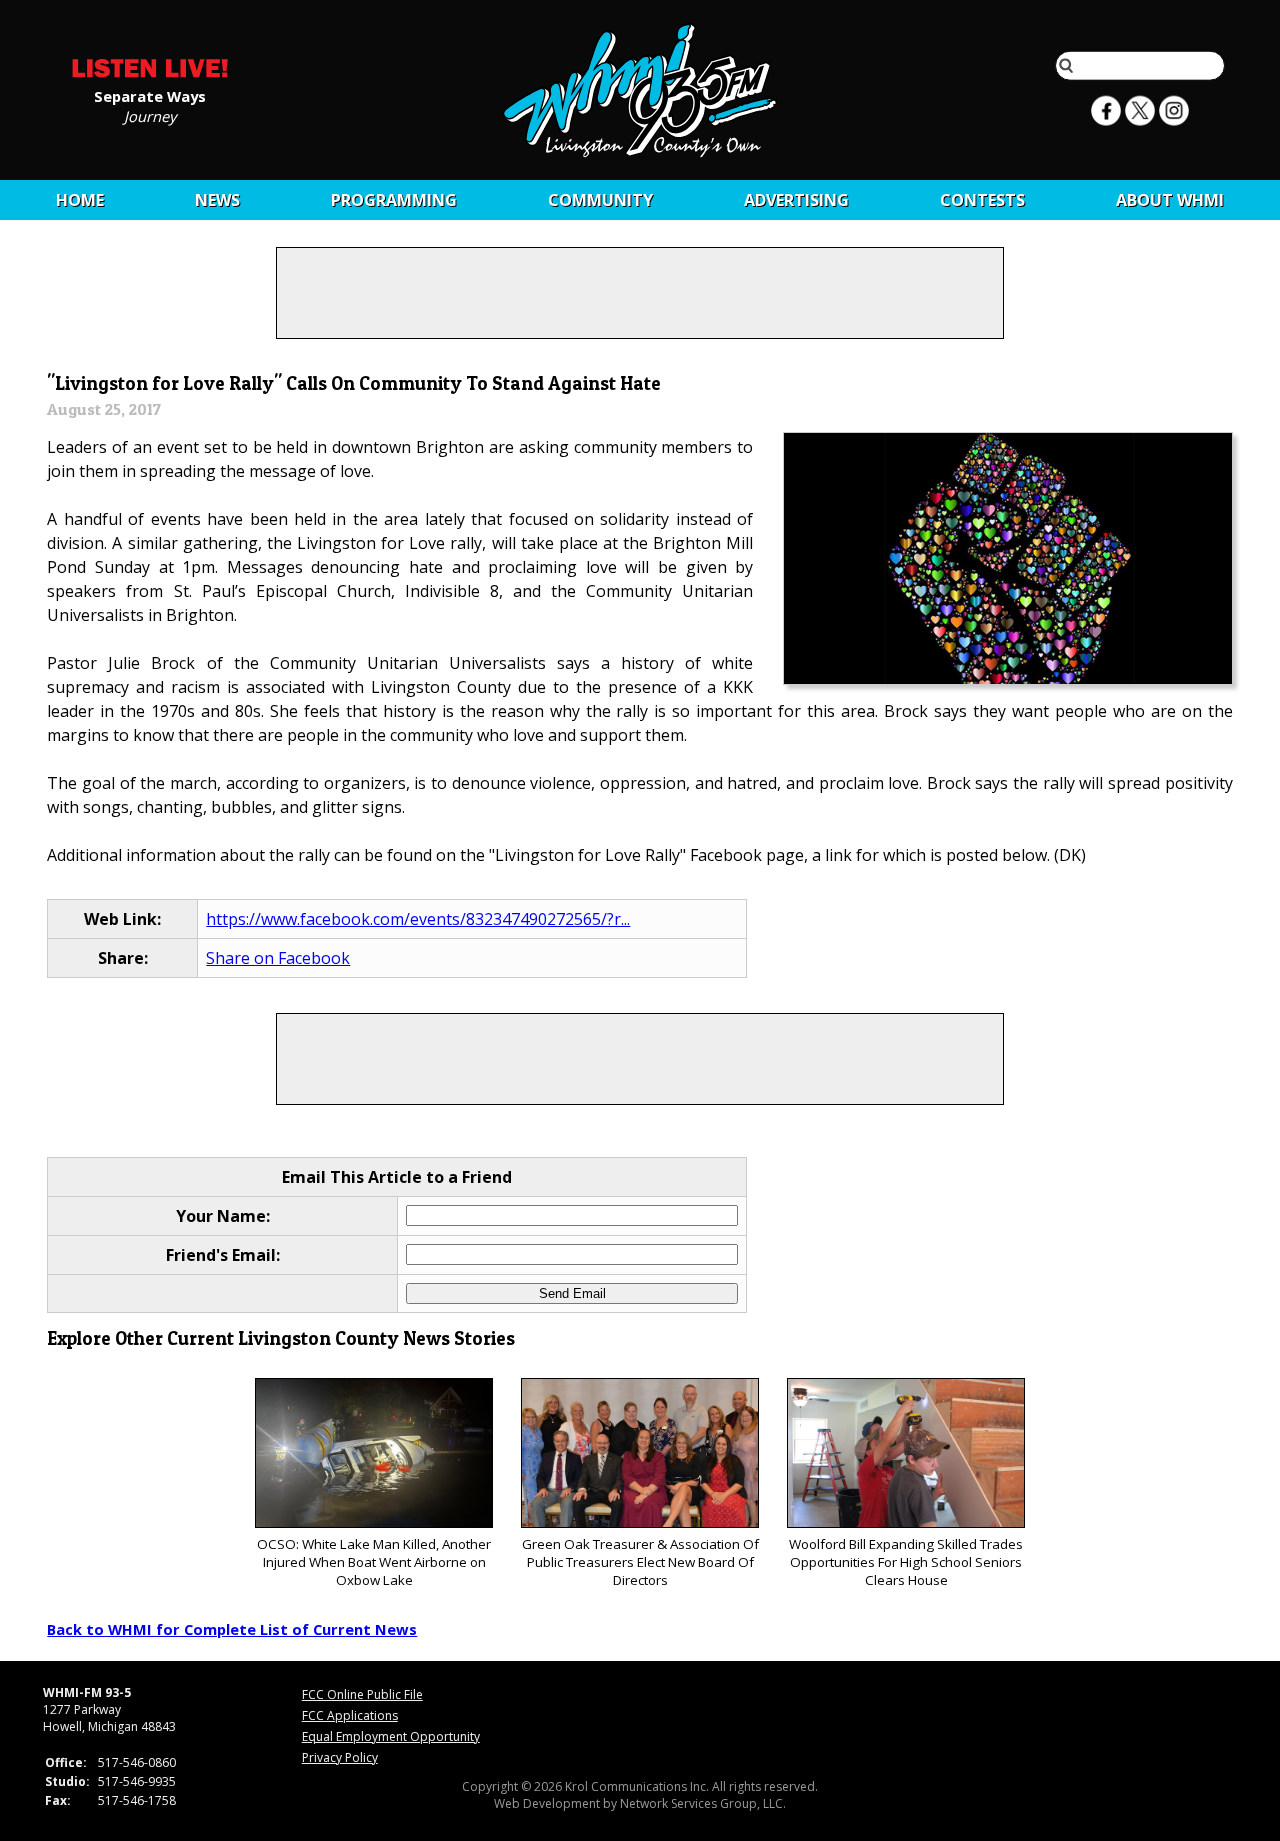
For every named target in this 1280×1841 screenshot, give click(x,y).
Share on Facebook (278, 958)
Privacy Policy (340, 1757)
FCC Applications (350, 1715)
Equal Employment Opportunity (391, 1736)
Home (80, 200)
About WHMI (1170, 200)
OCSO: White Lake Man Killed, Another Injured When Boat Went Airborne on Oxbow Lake (374, 1562)
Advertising (796, 200)
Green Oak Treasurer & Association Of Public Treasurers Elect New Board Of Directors (640, 1562)
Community (600, 200)
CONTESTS (982, 200)
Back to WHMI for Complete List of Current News (232, 1629)
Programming (394, 200)
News (217, 200)
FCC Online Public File (362, 1694)
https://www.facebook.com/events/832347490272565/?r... (418, 919)
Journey (150, 115)
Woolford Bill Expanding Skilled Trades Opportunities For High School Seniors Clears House (906, 1562)
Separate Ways (150, 95)
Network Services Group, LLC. (703, 1803)
